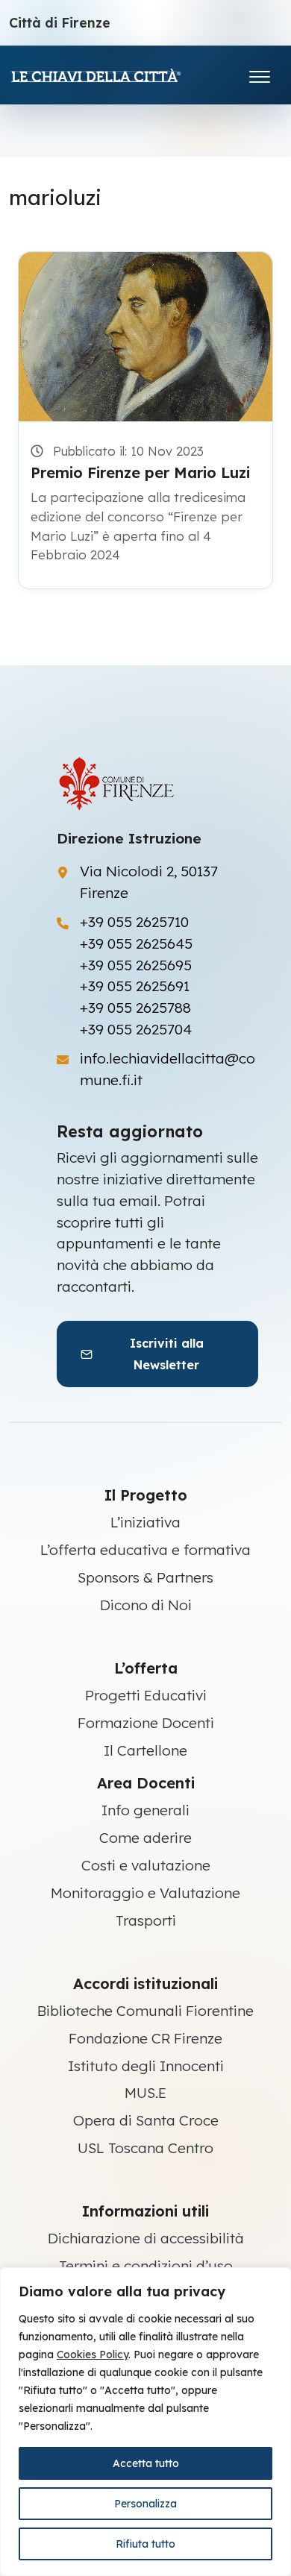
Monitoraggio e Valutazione (145, 1893)
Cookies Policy (93, 2354)
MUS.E (145, 2093)
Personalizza (145, 2504)
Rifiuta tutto (145, 2544)
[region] (145, 2422)
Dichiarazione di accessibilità (146, 2238)
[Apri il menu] (260, 73)
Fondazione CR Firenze (145, 2038)
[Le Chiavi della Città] (117, 75)
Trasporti (146, 1920)
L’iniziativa (145, 1522)
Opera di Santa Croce (146, 2120)
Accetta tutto (146, 2463)
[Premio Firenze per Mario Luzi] (145, 337)
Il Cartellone (145, 1750)
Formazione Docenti (146, 1723)
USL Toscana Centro (145, 2148)
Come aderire (145, 1838)
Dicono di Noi (146, 1605)
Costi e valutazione (146, 1865)
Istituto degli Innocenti (146, 2066)
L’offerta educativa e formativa (145, 1550)
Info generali (145, 1810)
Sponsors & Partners (145, 1577)
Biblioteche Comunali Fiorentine (145, 2011)
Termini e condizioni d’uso (146, 2266)
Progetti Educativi (146, 1695)
